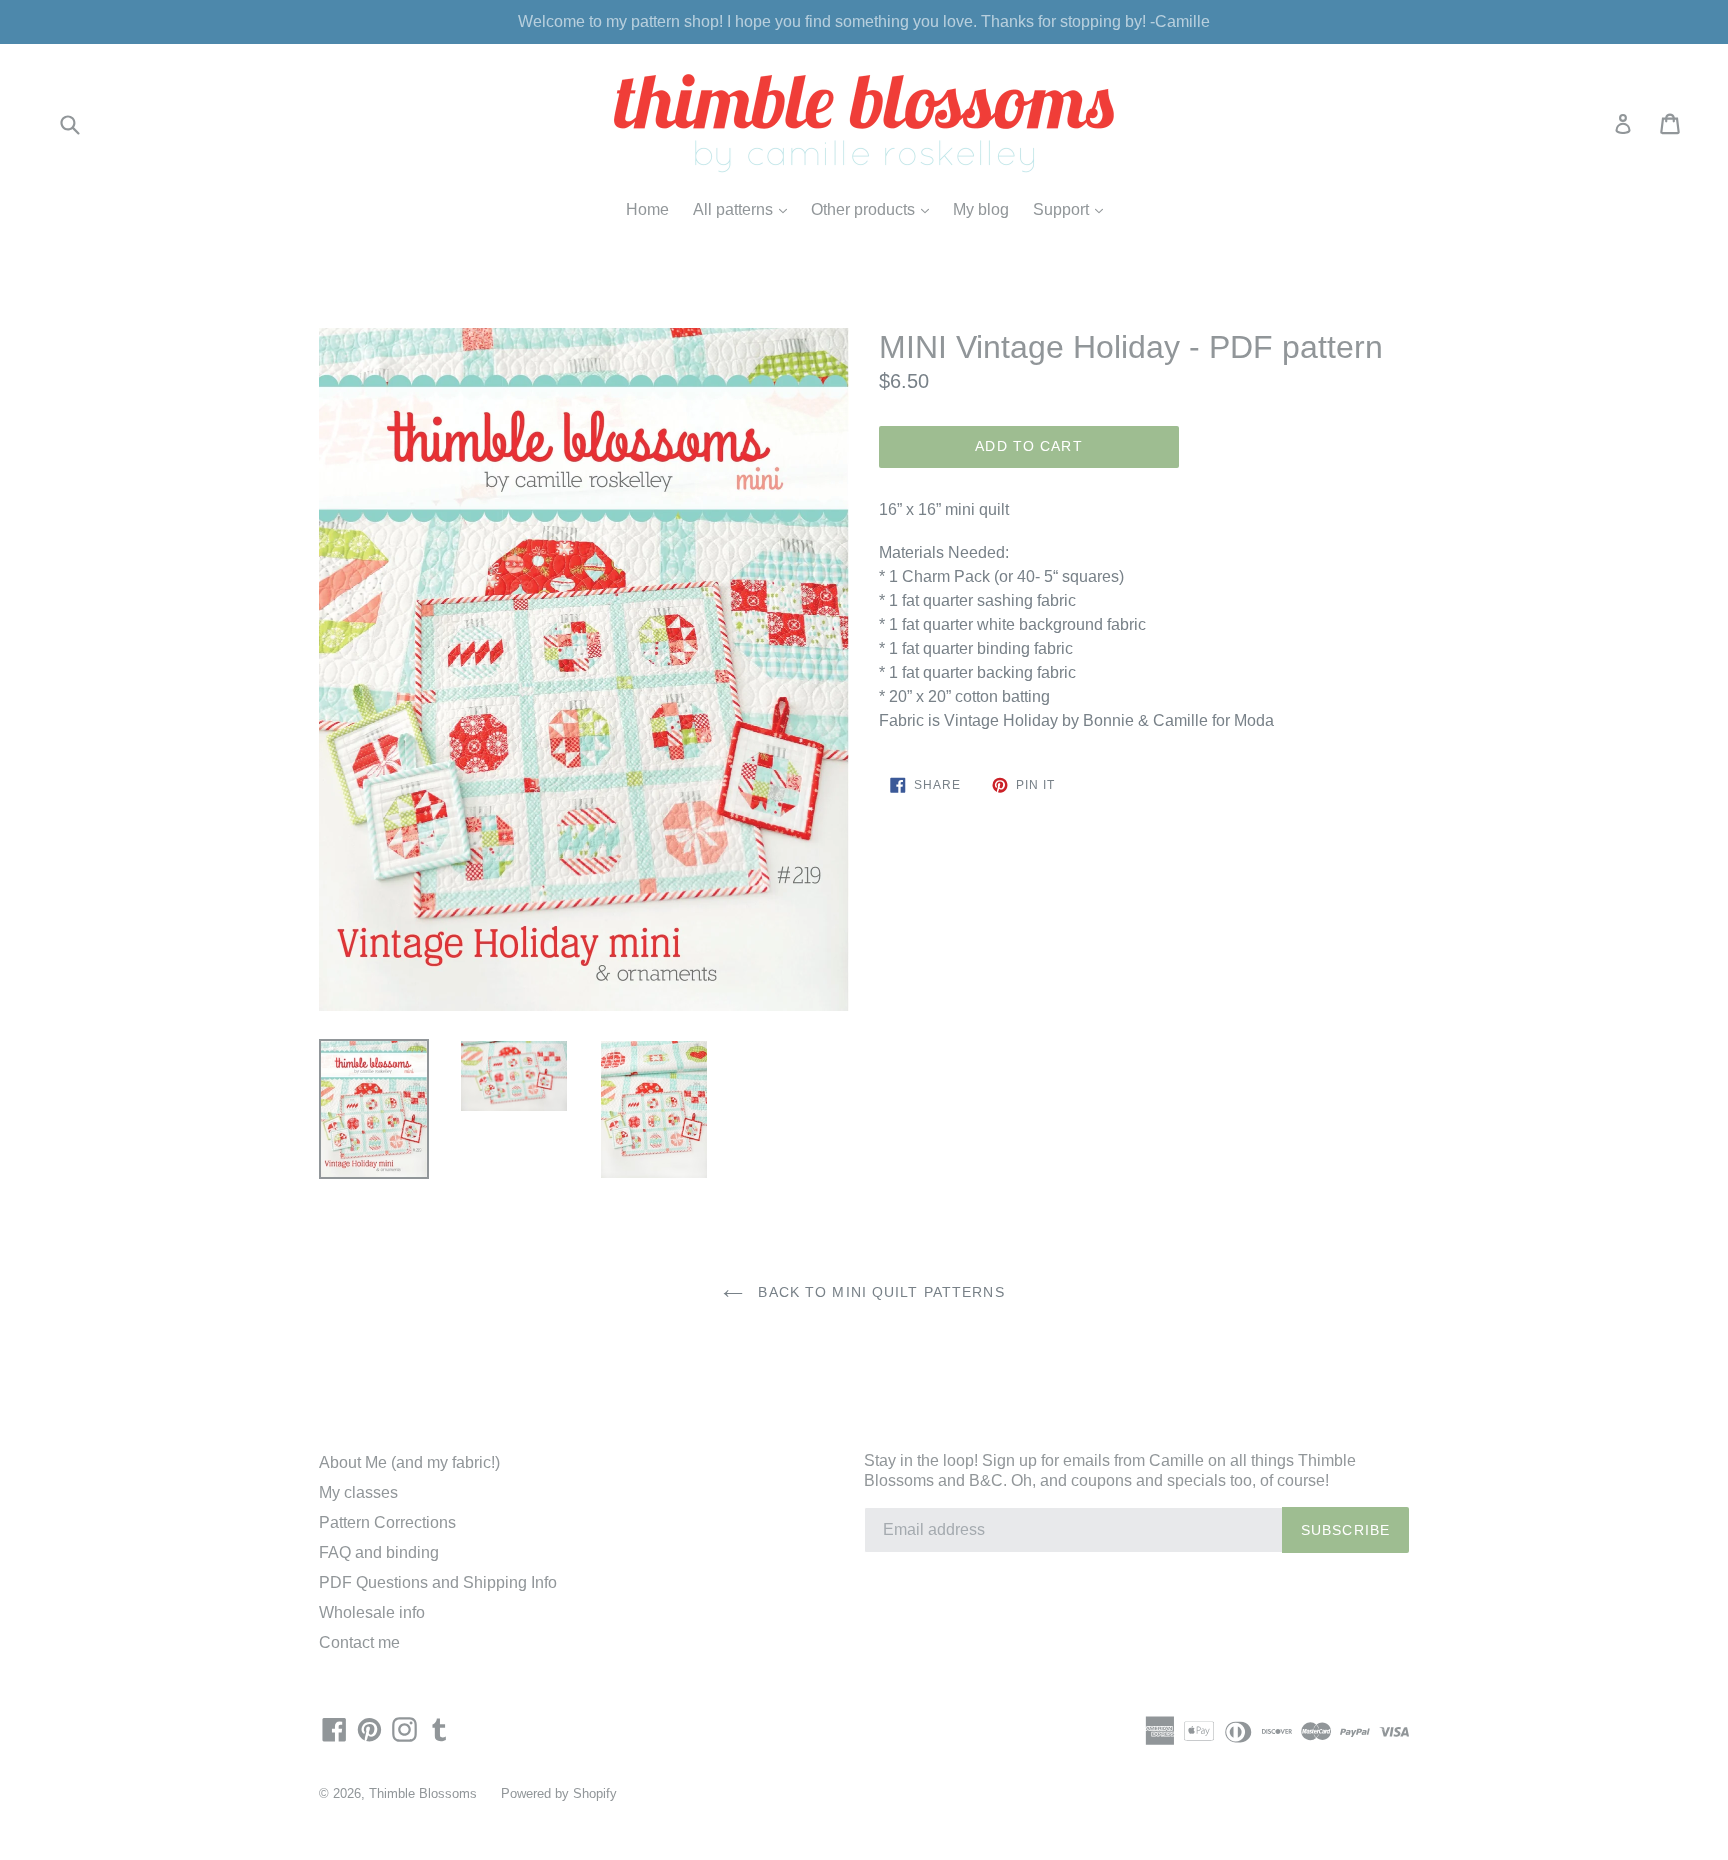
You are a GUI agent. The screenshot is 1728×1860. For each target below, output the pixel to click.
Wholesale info (372, 1612)
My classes (358, 1492)
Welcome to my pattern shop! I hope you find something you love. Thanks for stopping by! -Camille (864, 21)
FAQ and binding (379, 1552)
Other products (875, 209)
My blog (981, 209)
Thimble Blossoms (423, 1793)
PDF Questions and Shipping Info (438, 1582)
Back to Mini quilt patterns (878, 1292)
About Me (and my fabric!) (409, 1462)
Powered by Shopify (559, 1793)
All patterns (745, 209)
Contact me (359, 1642)
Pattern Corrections (387, 1522)
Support (1073, 209)
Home (647, 209)
